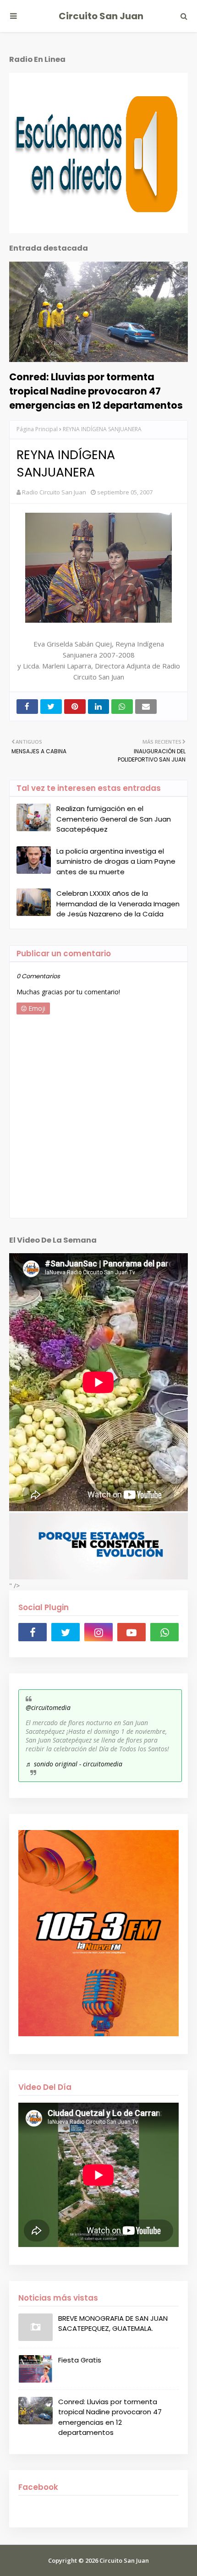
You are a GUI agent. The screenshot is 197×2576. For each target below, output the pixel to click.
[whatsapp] (164, 1632)
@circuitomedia (48, 1707)
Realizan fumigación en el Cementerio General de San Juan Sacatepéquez (114, 819)
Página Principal (37, 429)
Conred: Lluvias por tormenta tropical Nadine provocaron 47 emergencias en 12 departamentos (96, 391)
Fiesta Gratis (80, 2360)
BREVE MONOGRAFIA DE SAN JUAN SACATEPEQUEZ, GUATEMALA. (113, 2324)
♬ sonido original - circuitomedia (74, 1764)
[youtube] (131, 1632)
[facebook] (33, 1632)
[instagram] (98, 1632)
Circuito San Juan (101, 16)
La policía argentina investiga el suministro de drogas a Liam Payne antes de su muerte (116, 861)
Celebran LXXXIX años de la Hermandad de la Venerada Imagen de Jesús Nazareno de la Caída (118, 904)
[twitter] (66, 1632)
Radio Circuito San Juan (54, 492)
